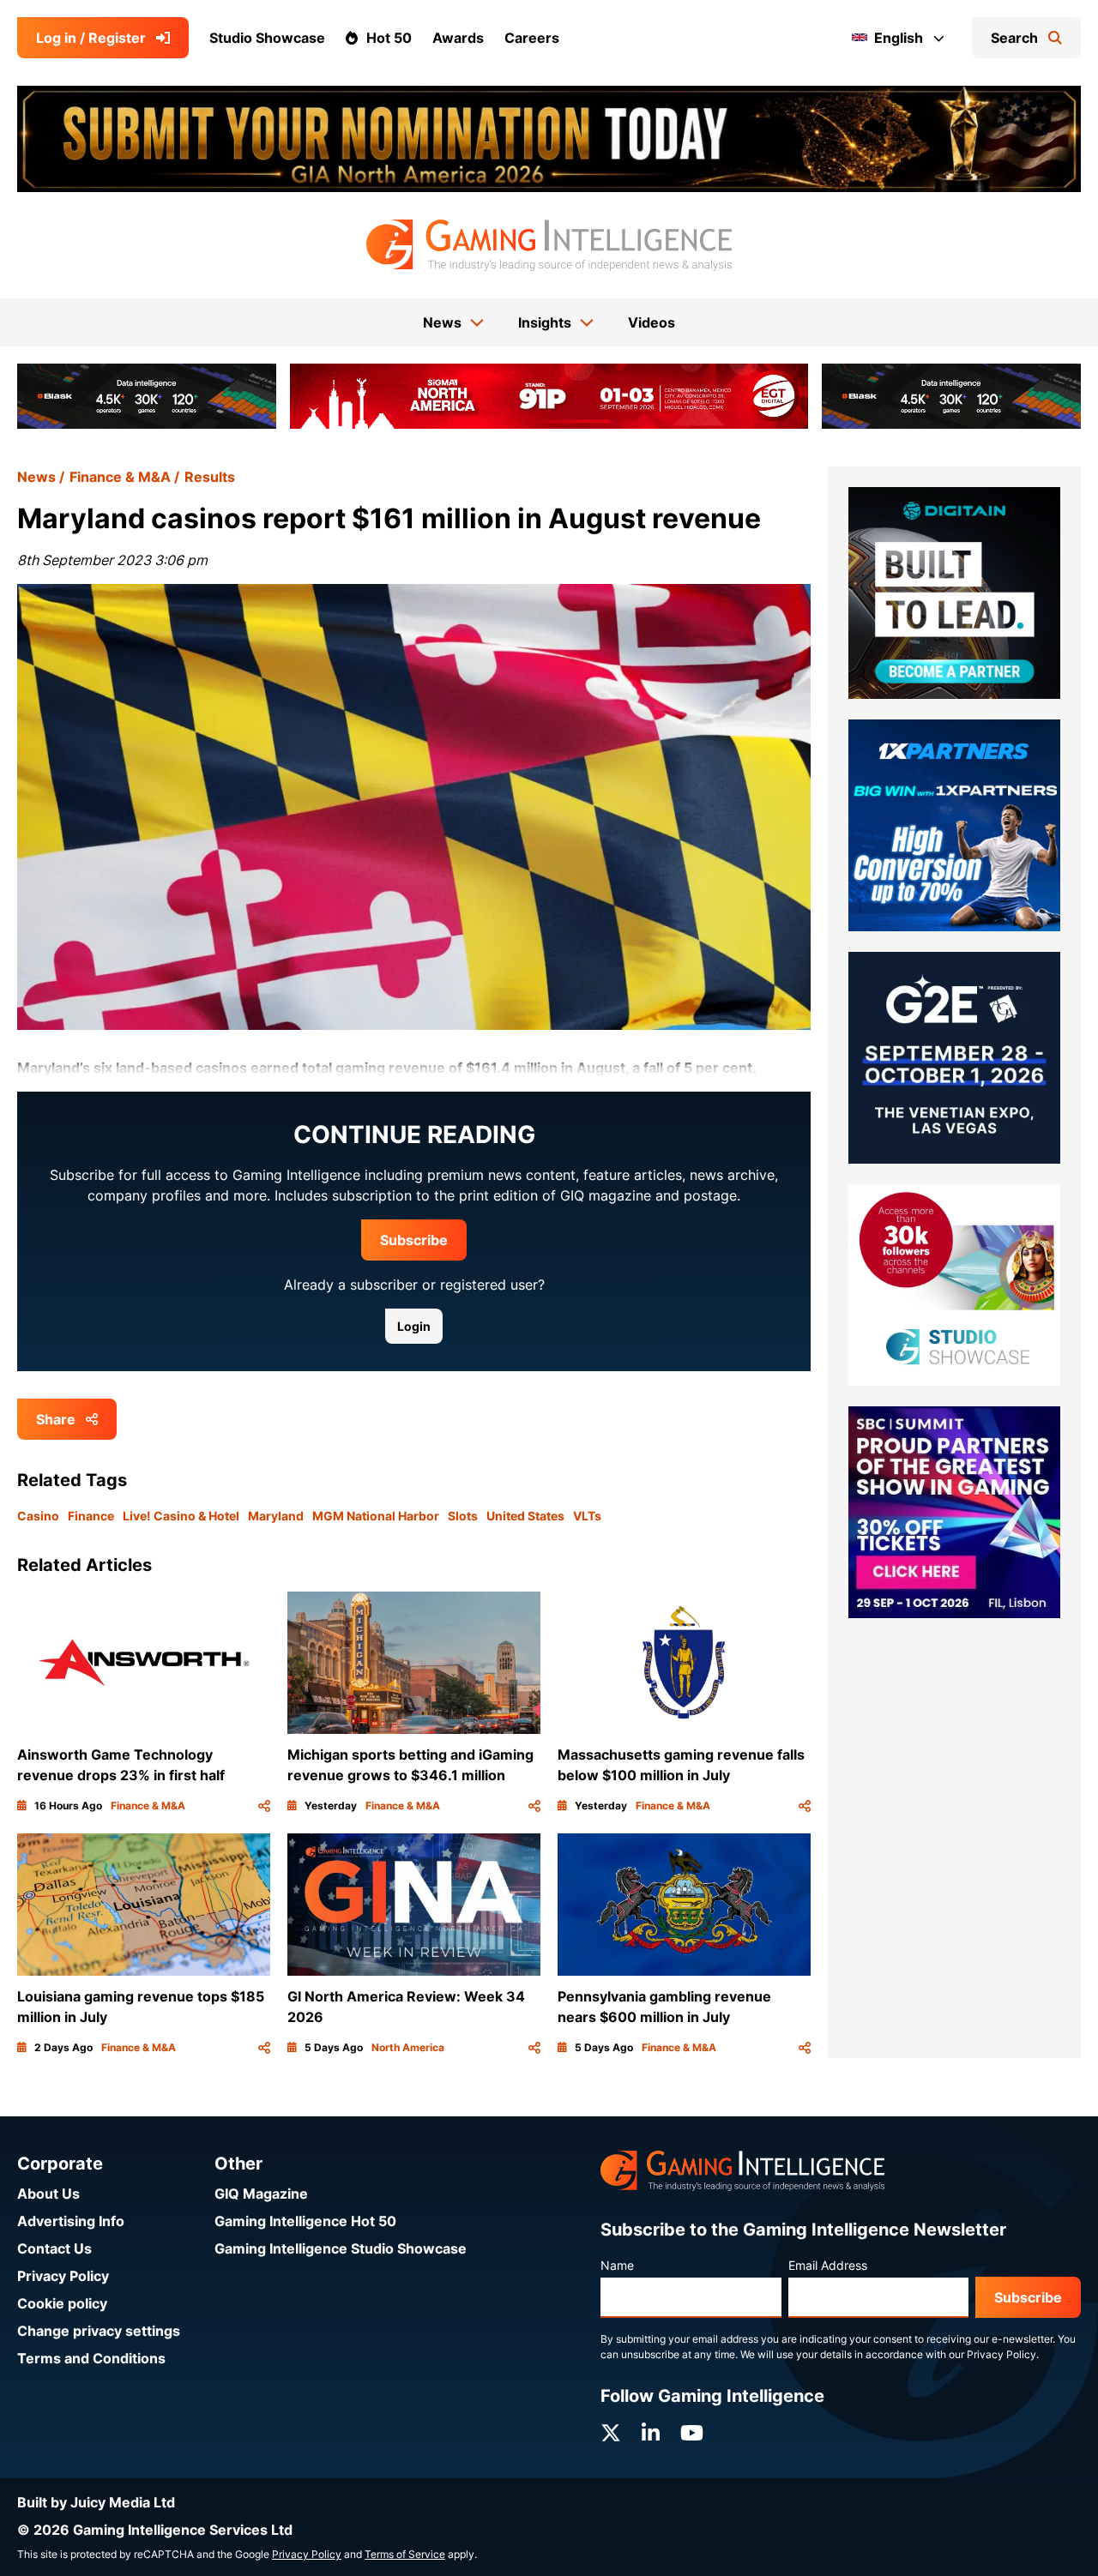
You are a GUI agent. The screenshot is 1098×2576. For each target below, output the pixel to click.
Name (617, 2265)
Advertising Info (71, 2221)
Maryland (276, 1516)
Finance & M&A (120, 477)
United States (525, 1516)
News (36, 477)
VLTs (587, 1516)
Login (414, 1326)
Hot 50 (389, 38)
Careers (532, 38)
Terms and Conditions (91, 2358)
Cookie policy (62, 2303)
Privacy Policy (63, 2276)
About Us (48, 2194)
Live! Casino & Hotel (181, 1516)
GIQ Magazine (261, 2194)
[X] (611, 2433)
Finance (91, 1516)
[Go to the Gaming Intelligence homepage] (549, 245)
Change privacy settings (99, 2331)
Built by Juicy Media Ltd (96, 2502)
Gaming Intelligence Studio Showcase (341, 2248)
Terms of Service (405, 2554)
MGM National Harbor (376, 1516)
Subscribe (414, 1240)
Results (210, 477)
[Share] (264, 1806)
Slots (463, 1516)
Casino (38, 1516)
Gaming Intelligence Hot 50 (305, 2221)
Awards (458, 38)
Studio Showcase (267, 38)
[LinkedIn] (651, 2433)
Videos (652, 322)
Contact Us (54, 2248)
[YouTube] (692, 2433)
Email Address (828, 2265)
